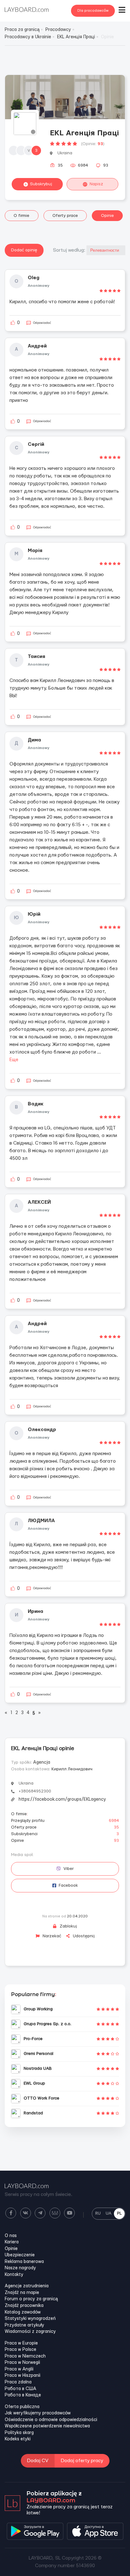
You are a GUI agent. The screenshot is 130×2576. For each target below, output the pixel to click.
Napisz (96, 184)
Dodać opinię (24, 250)
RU (98, 2213)
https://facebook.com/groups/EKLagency (62, 1799)
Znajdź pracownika (24, 2306)
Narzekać (51, 1936)
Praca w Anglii (19, 2369)
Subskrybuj (41, 184)
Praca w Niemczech (25, 2356)
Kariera (12, 2242)
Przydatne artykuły (24, 2325)
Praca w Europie (21, 2343)
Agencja (42, 1762)
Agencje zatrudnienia (27, 2286)
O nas (11, 2236)
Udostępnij (83, 1936)
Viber (68, 1869)
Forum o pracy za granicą (31, 2299)
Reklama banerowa (24, 2262)
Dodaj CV (38, 2461)
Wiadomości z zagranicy (30, 2332)
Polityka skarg (19, 2433)
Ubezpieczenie (20, 2255)
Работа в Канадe (23, 2395)
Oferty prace (65, 216)
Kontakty (14, 2275)
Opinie (107, 216)
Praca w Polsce (21, 2350)
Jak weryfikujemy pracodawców (38, 2413)
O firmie (21, 216)
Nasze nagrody (20, 2268)
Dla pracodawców (93, 11)
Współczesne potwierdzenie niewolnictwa (47, 2426)
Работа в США (21, 2389)
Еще (14, 1060)
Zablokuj (68, 1926)
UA (109, 2213)
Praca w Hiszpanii (23, 2376)
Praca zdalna (18, 2382)
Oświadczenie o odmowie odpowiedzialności (51, 2420)
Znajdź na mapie (22, 2293)
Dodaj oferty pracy (82, 2461)
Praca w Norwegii (22, 2363)
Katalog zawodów (23, 2312)
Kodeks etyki (18, 2439)
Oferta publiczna (22, 2407)
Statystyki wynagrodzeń (30, 2319)
